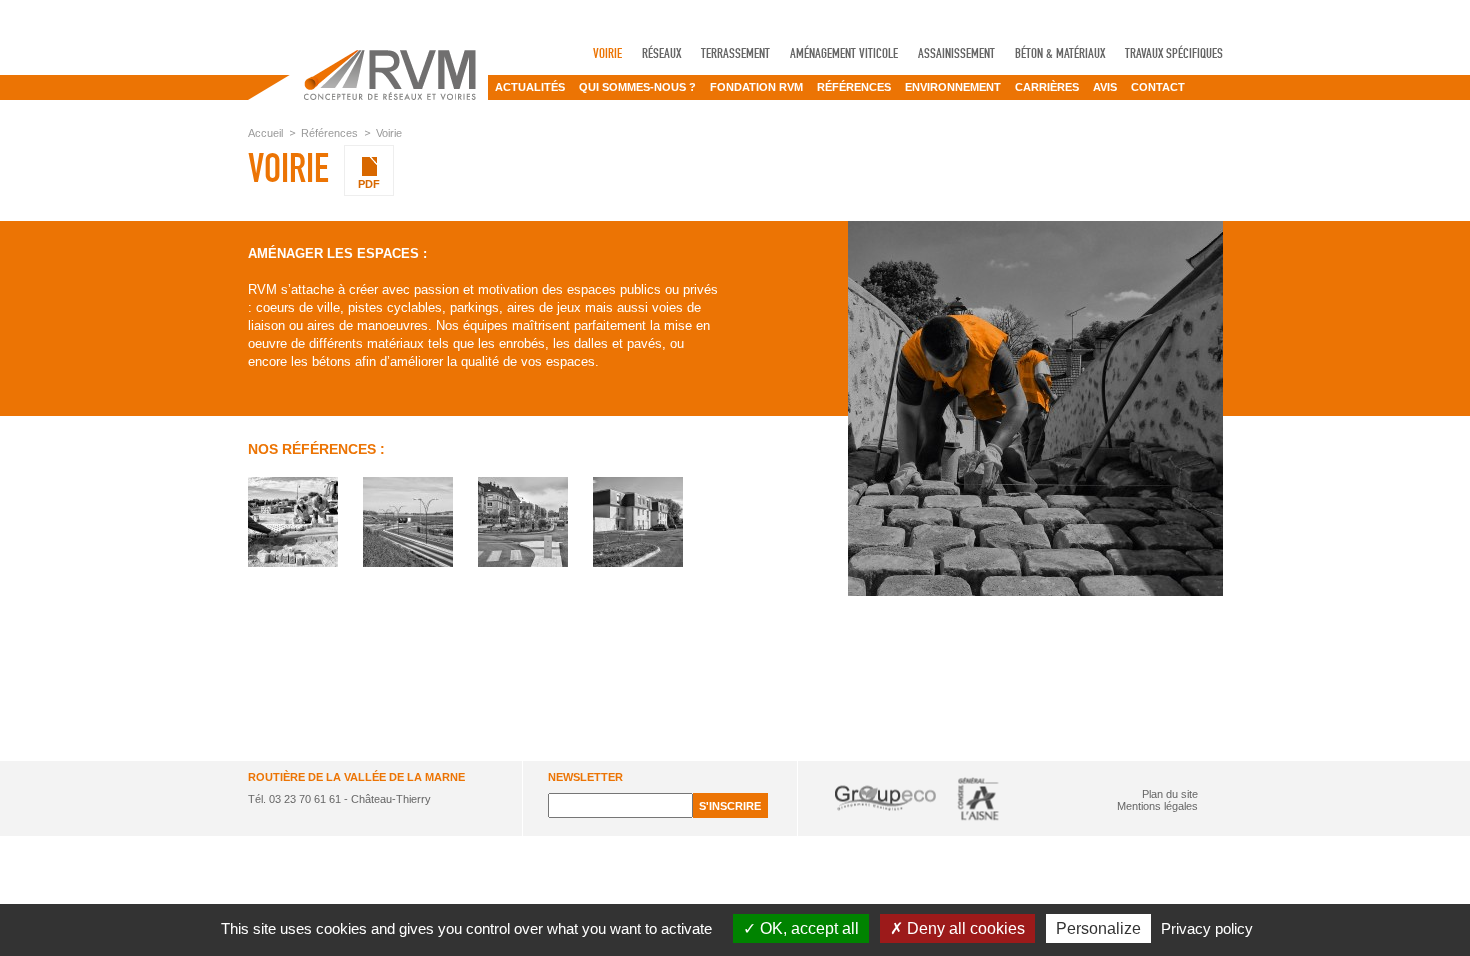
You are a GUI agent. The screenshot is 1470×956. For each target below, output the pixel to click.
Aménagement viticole (844, 53)
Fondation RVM (756, 87)
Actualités (530, 87)
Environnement (953, 87)
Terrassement (735, 53)
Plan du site (1170, 794)
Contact (1158, 87)
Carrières (1047, 87)
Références (854, 87)
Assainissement (956, 53)
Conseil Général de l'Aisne (978, 798)
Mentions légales (1157, 806)
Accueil (265, 133)
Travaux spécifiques (1174, 53)
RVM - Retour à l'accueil (368, 75)
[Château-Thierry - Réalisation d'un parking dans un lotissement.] (638, 522)
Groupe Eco (885, 798)
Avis (1105, 87)
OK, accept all (807, 928)
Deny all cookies (964, 928)
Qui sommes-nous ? (637, 87)
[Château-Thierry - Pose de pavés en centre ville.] (293, 522)
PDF (369, 184)
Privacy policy (1207, 928)
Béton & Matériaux (1060, 53)
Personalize (1098, 928)
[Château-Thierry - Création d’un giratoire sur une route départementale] (408, 522)
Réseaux (661, 53)
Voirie (607, 53)
